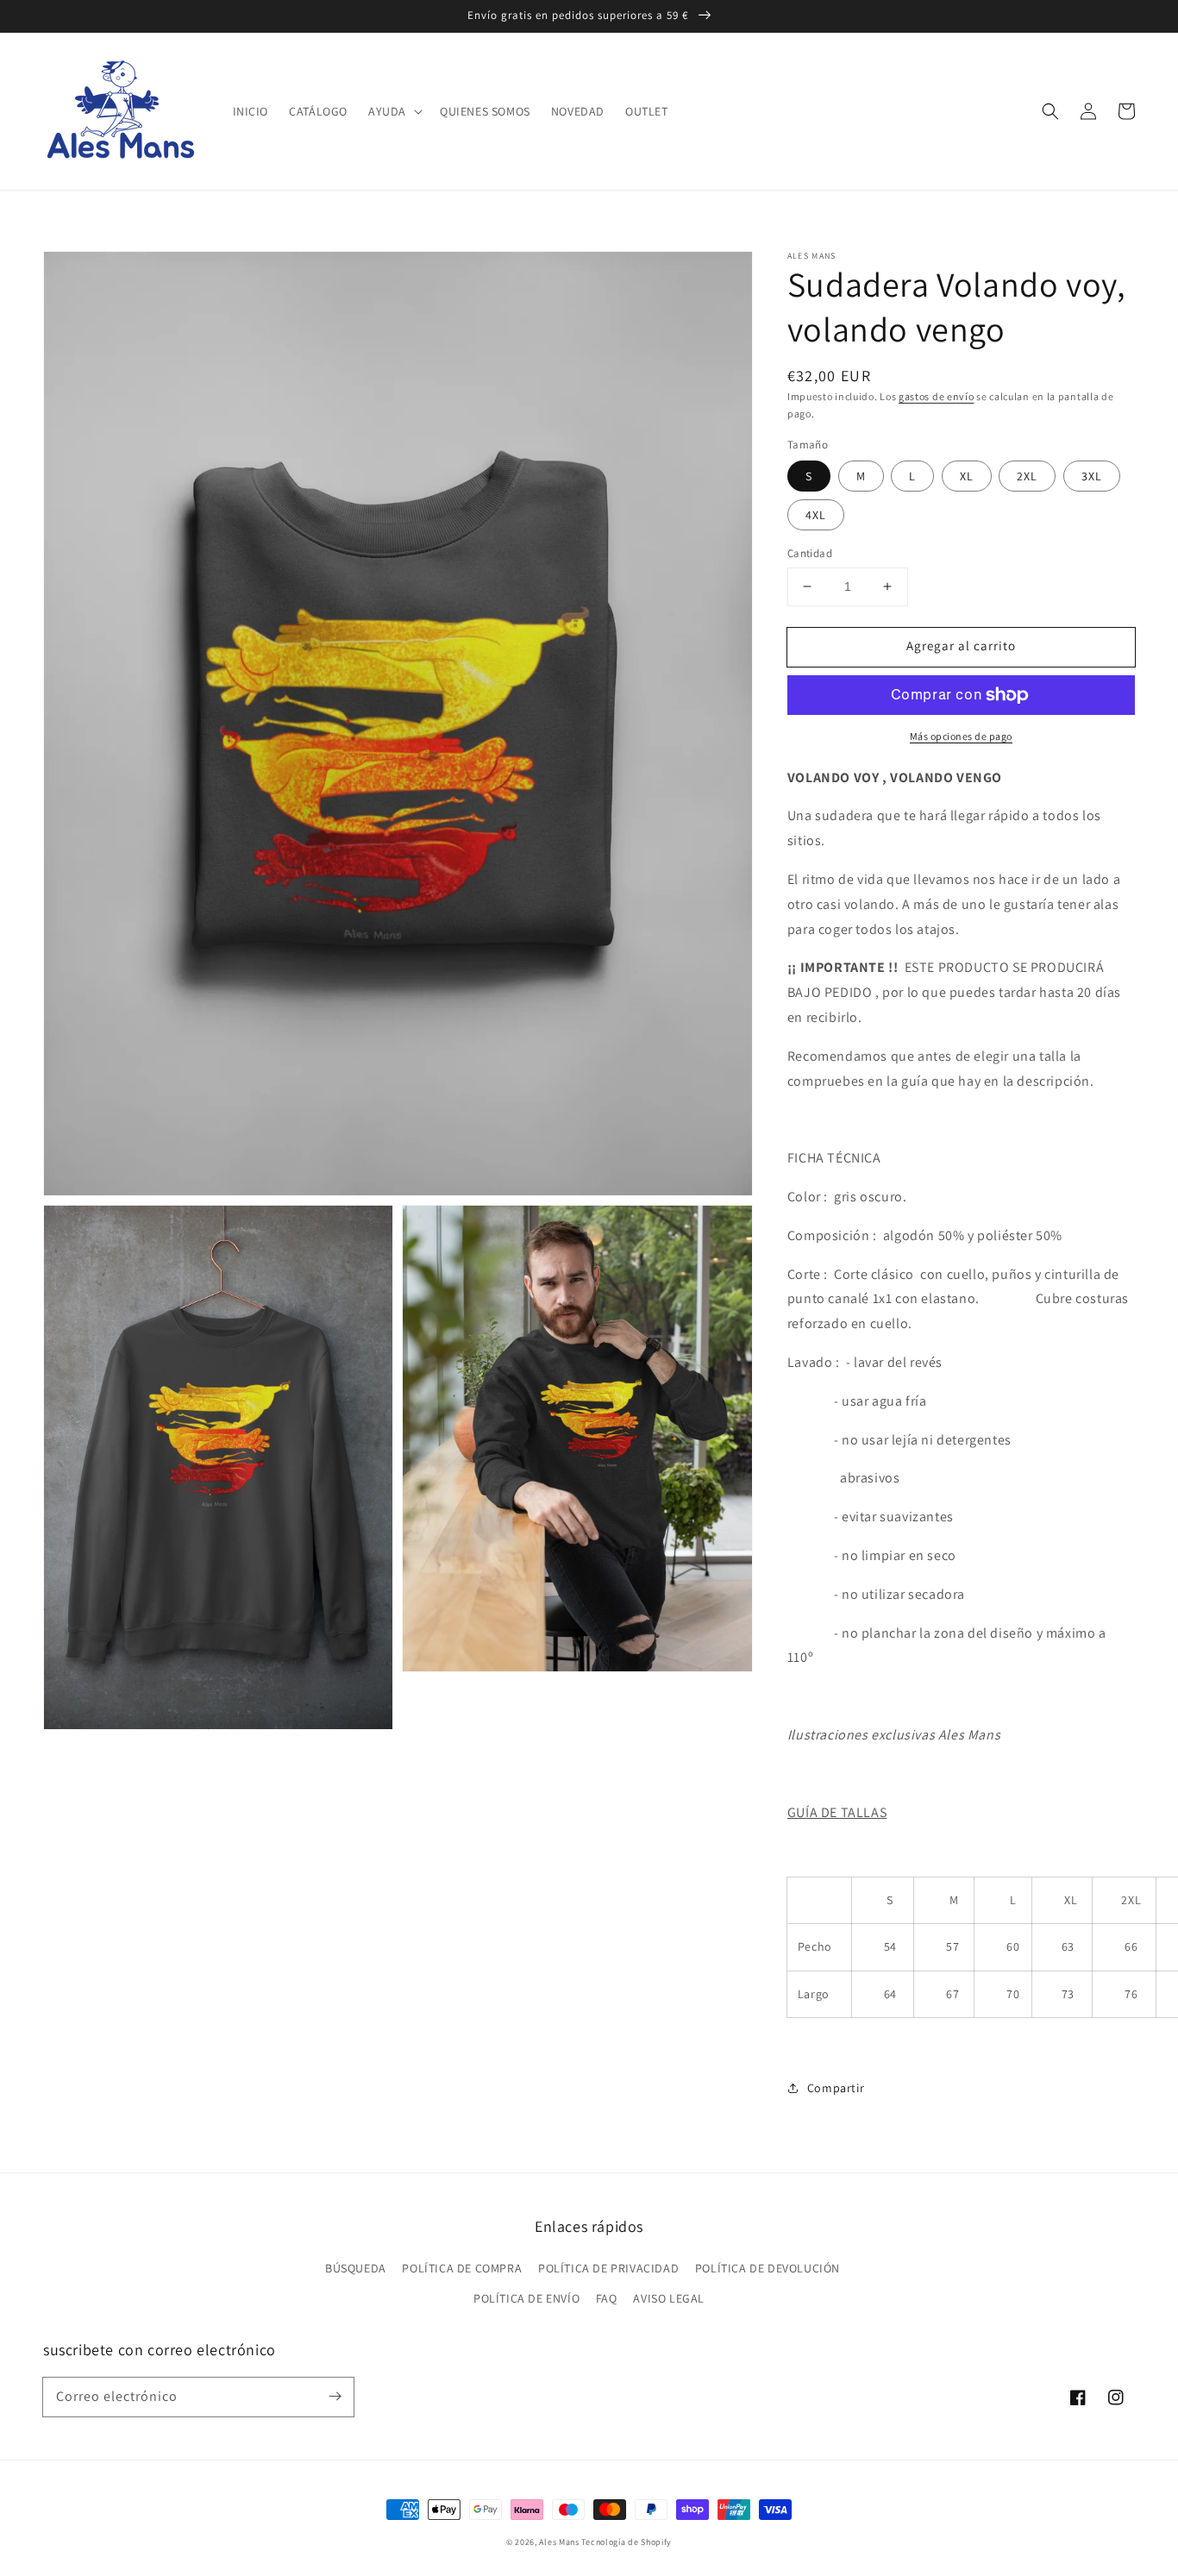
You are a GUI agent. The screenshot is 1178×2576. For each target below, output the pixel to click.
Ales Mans (559, 2542)
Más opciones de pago (961, 736)
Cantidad (810, 553)
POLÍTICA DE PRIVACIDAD (608, 2268)
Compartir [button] (836, 2088)
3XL (1092, 476)
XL (967, 476)
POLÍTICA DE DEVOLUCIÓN (768, 2268)
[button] (394, 111)
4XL (816, 515)
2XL (1027, 476)
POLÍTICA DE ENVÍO (526, 2298)
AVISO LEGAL (669, 2298)
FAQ (607, 2298)
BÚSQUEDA (356, 2268)
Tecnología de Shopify (627, 2542)
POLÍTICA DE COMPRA (462, 2268)
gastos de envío (937, 396)
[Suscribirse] (335, 2397)
